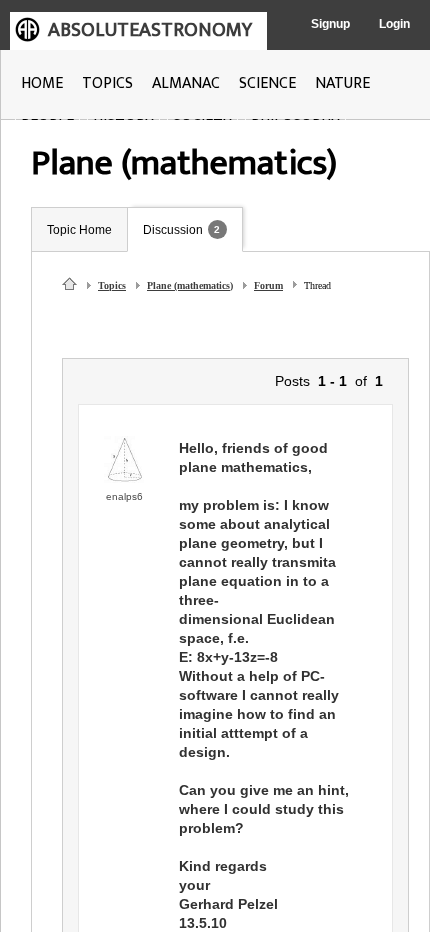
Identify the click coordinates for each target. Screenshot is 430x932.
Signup (330, 24)
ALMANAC (186, 83)
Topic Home (79, 230)
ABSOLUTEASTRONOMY (150, 30)
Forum (268, 285)
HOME (42, 83)
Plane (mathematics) (190, 285)
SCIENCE (267, 83)
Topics (112, 285)
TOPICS (107, 83)
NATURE (342, 83)
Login (394, 24)
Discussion (173, 230)
